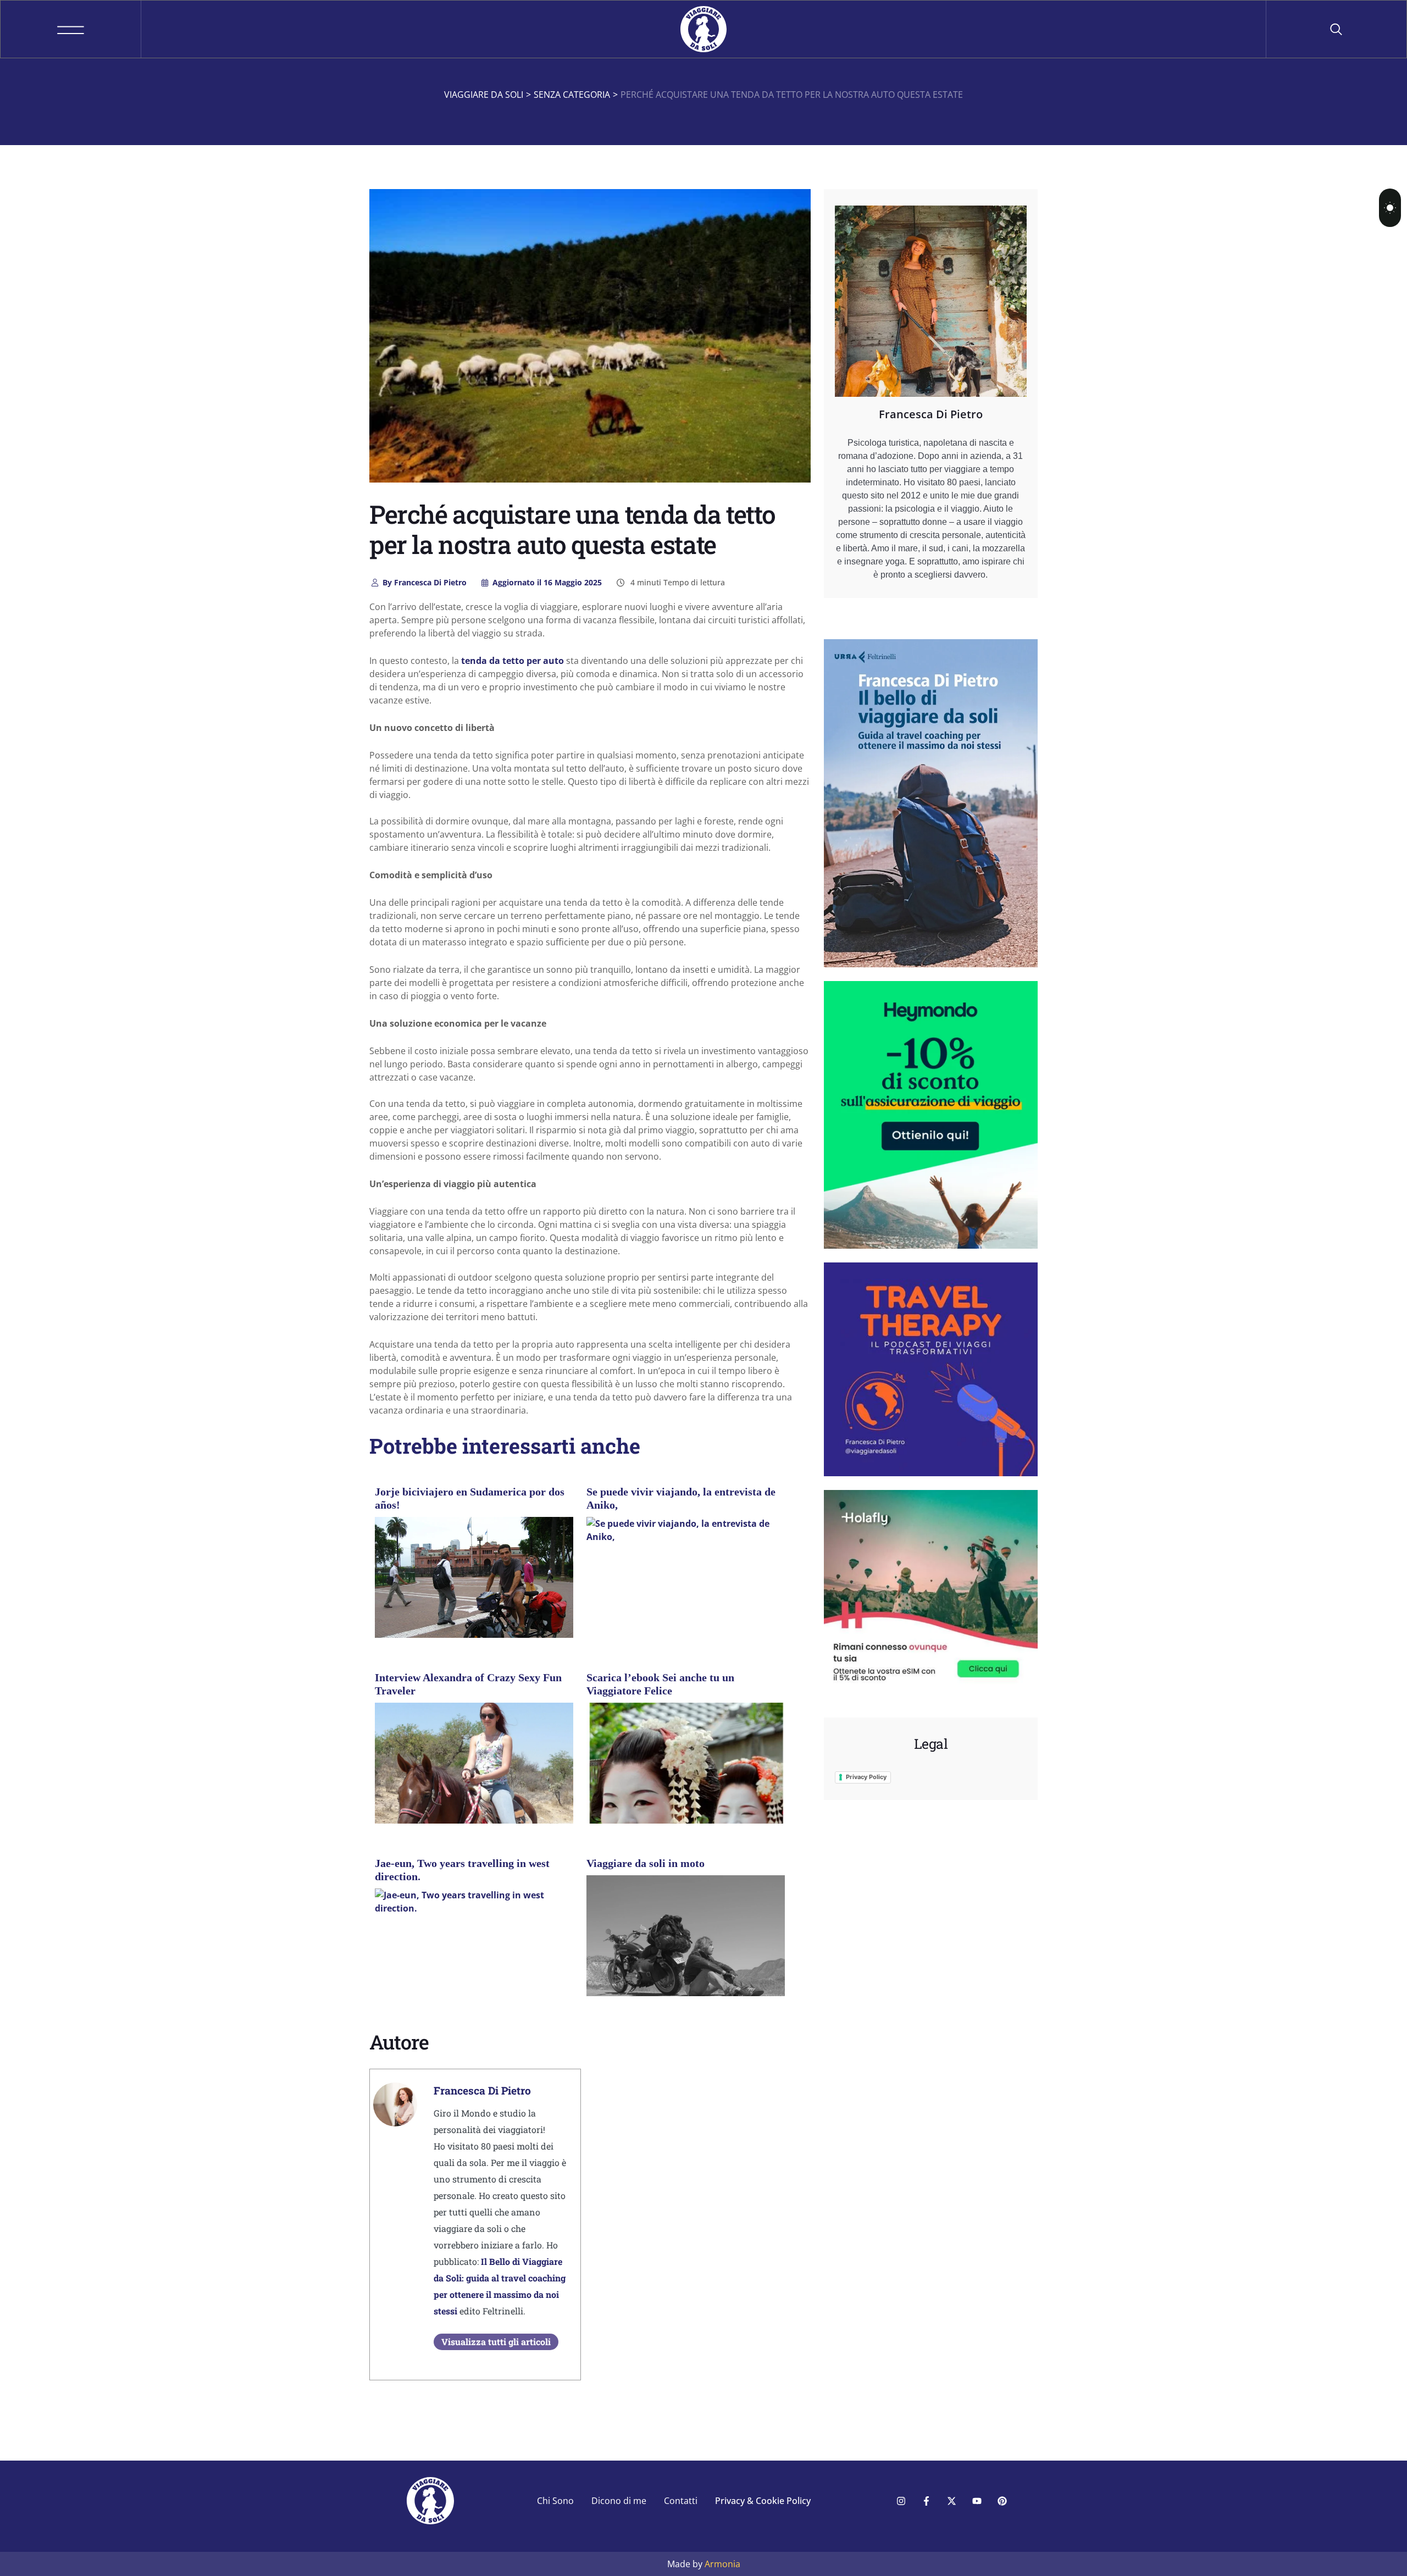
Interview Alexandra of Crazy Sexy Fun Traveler (468, 1684)
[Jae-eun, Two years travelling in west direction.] (474, 1901)
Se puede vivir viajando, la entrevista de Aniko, (681, 1498)
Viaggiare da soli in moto (646, 1863)
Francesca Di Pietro (425, 582)
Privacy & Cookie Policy (763, 2501)
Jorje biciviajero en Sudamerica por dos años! (470, 1498)
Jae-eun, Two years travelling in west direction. (462, 1870)
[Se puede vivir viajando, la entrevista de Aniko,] (686, 1530)
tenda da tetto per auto (513, 661)
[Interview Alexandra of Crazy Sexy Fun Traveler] (474, 1776)
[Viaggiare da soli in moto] (686, 1949)
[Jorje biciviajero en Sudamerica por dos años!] (474, 1591)
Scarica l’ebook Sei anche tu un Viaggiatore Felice (660, 1684)
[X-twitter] (951, 2501)
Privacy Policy (866, 1777)
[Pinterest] (1002, 2501)
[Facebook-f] (926, 2501)
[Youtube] (977, 2501)
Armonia (722, 2564)
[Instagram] (901, 2501)
